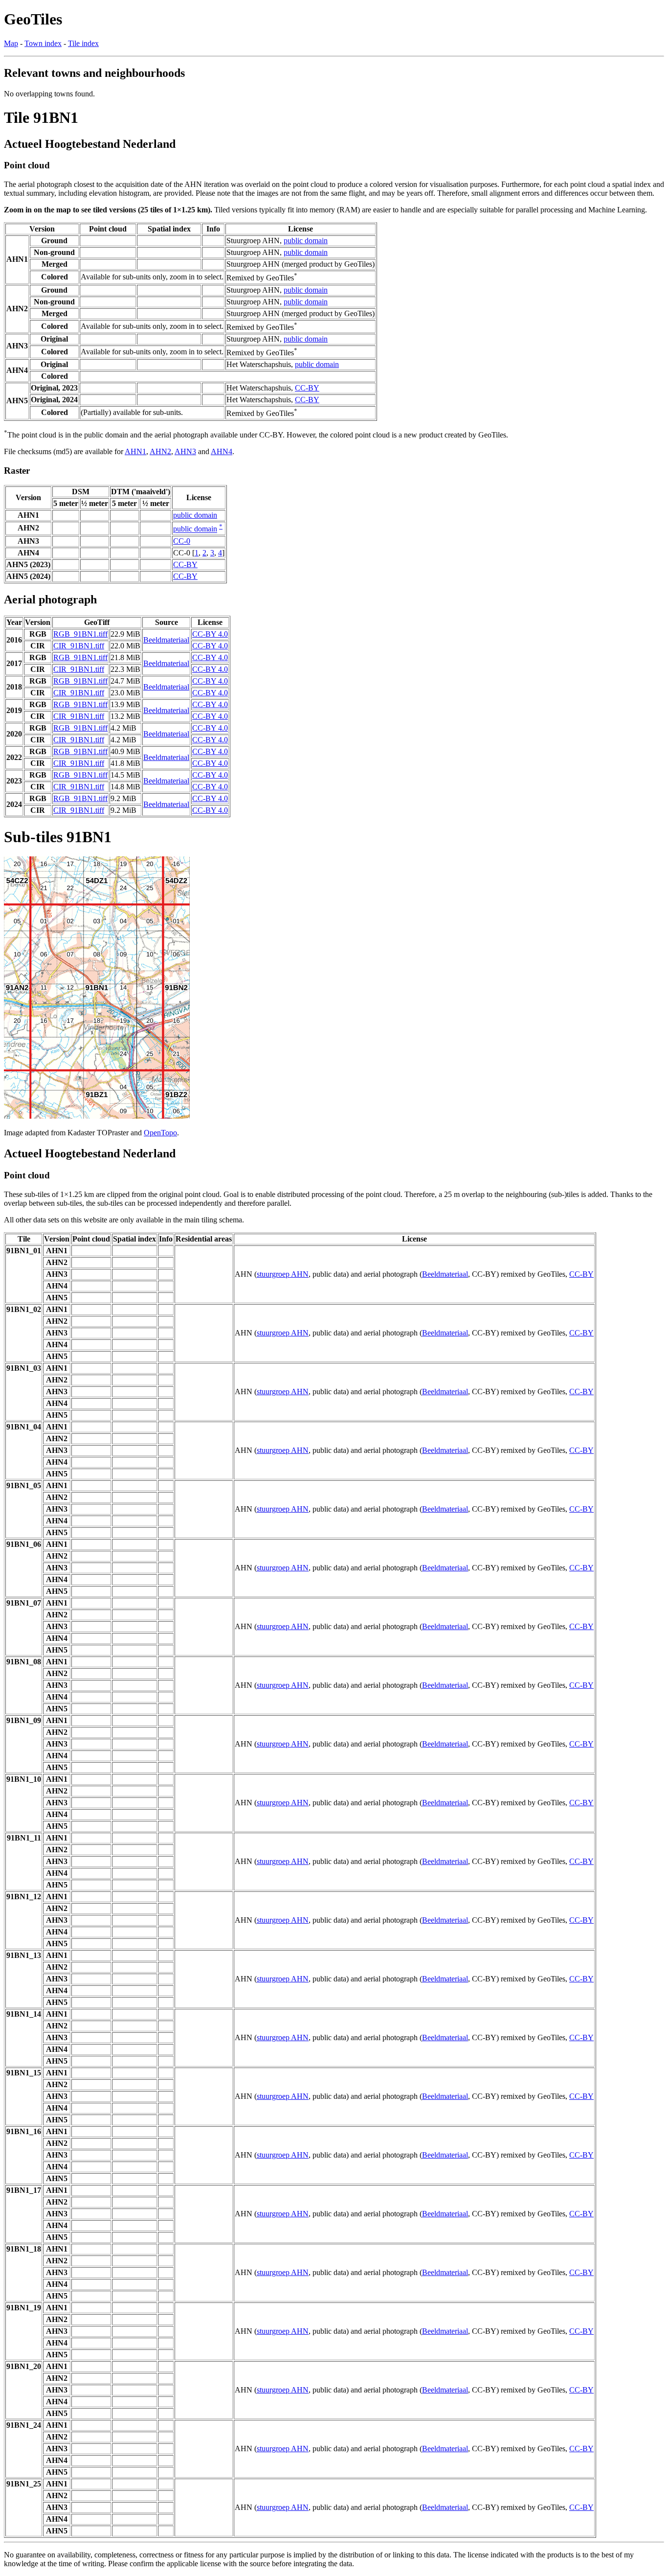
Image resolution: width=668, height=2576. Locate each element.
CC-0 (182, 541)
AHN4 (222, 451)
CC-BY (307, 388)
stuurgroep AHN (283, 1274)
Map (11, 43)
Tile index (83, 43)
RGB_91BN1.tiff (80, 634)
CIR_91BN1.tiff (79, 646)
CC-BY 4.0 (210, 634)
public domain (306, 241)
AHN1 (135, 451)
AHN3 (185, 451)
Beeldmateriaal (166, 640)
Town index (43, 43)
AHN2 (160, 451)
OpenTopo (160, 1133)
